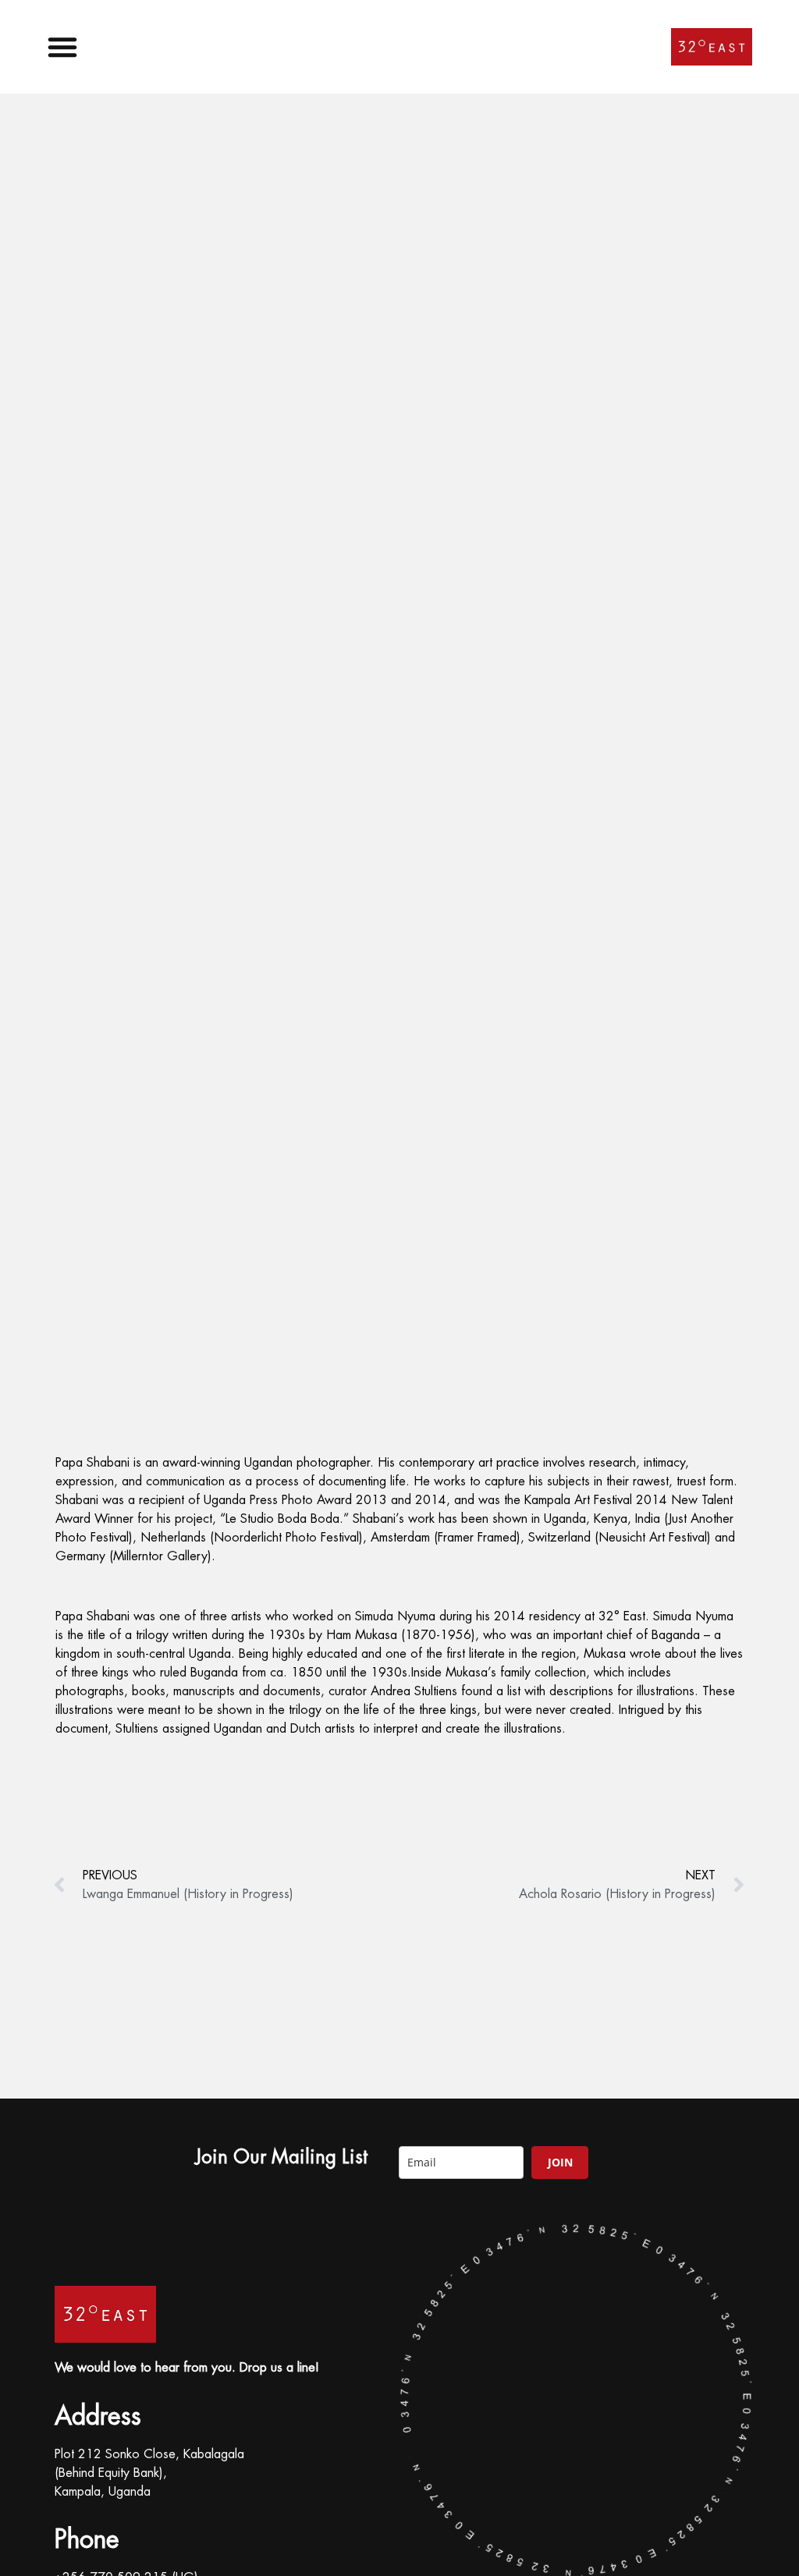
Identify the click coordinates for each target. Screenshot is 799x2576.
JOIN (560, 2162)
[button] (66, 47)
